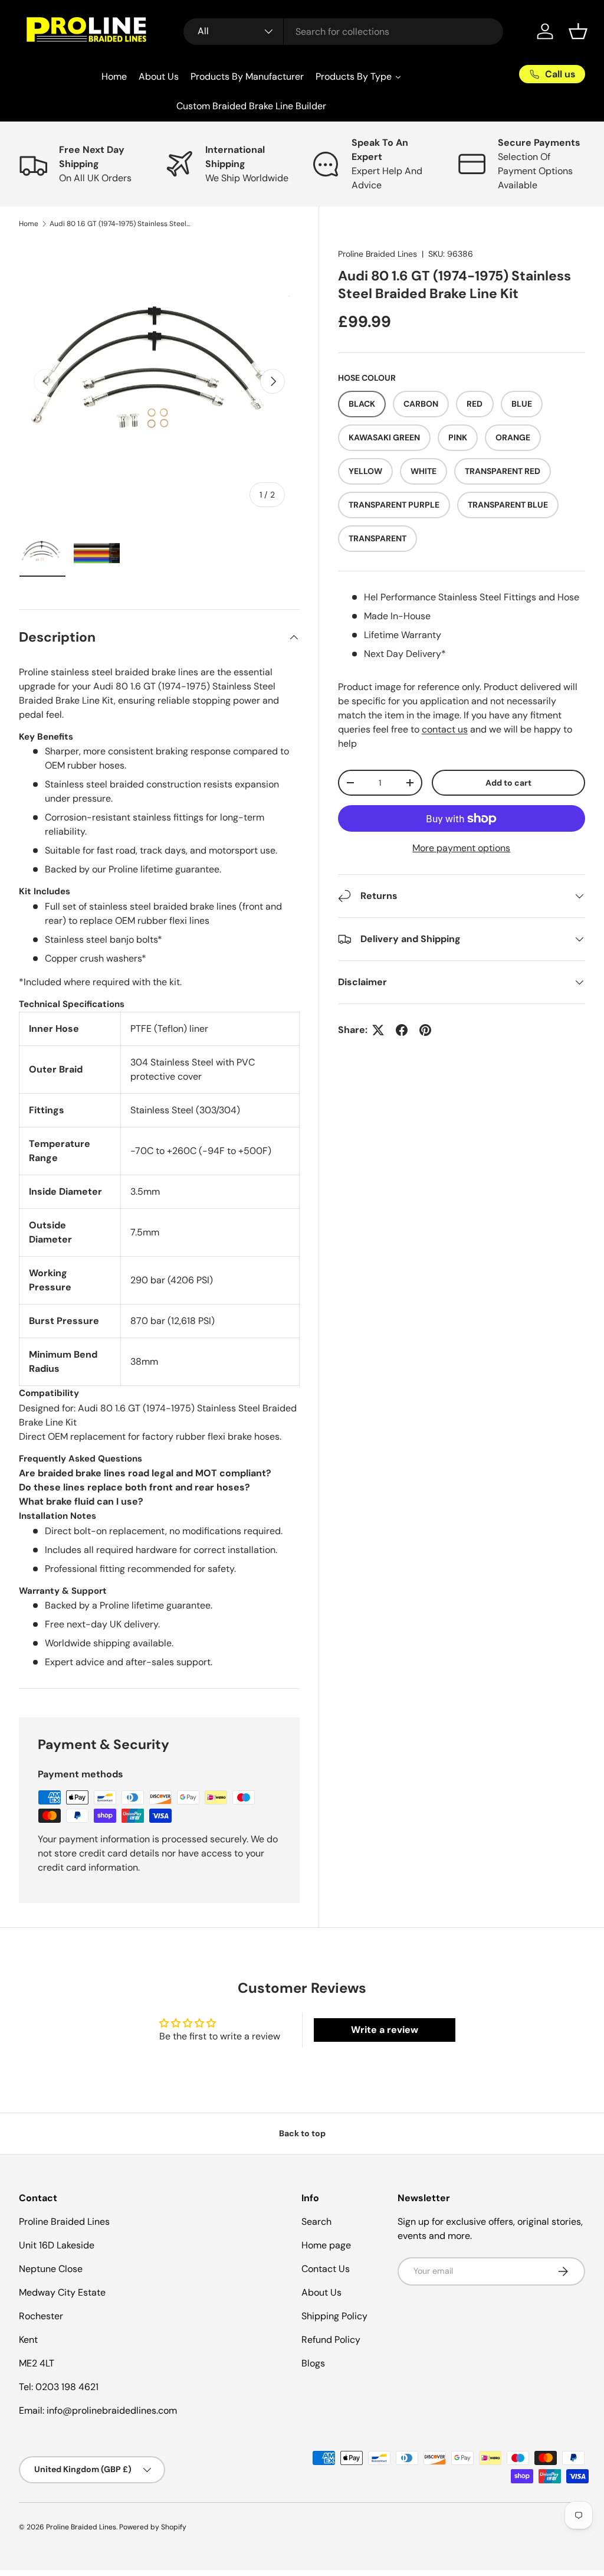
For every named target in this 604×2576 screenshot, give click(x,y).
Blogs (313, 2363)
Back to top (302, 2133)
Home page (326, 2245)
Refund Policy (331, 2340)
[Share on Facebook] (402, 1030)
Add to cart (508, 783)
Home (29, 224)
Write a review (385, 2030)
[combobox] (344, 32)
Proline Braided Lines (377, 254)
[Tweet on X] (378, 1030)
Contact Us (326, 2269)
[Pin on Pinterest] (425, 1030)
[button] (578, 31)
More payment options (461, 848)
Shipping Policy (334, 2316)
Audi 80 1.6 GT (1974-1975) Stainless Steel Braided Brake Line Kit (120, 224)
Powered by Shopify (153, 2527)
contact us (445, 729)
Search (316, 2222)
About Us (321, 2292)
